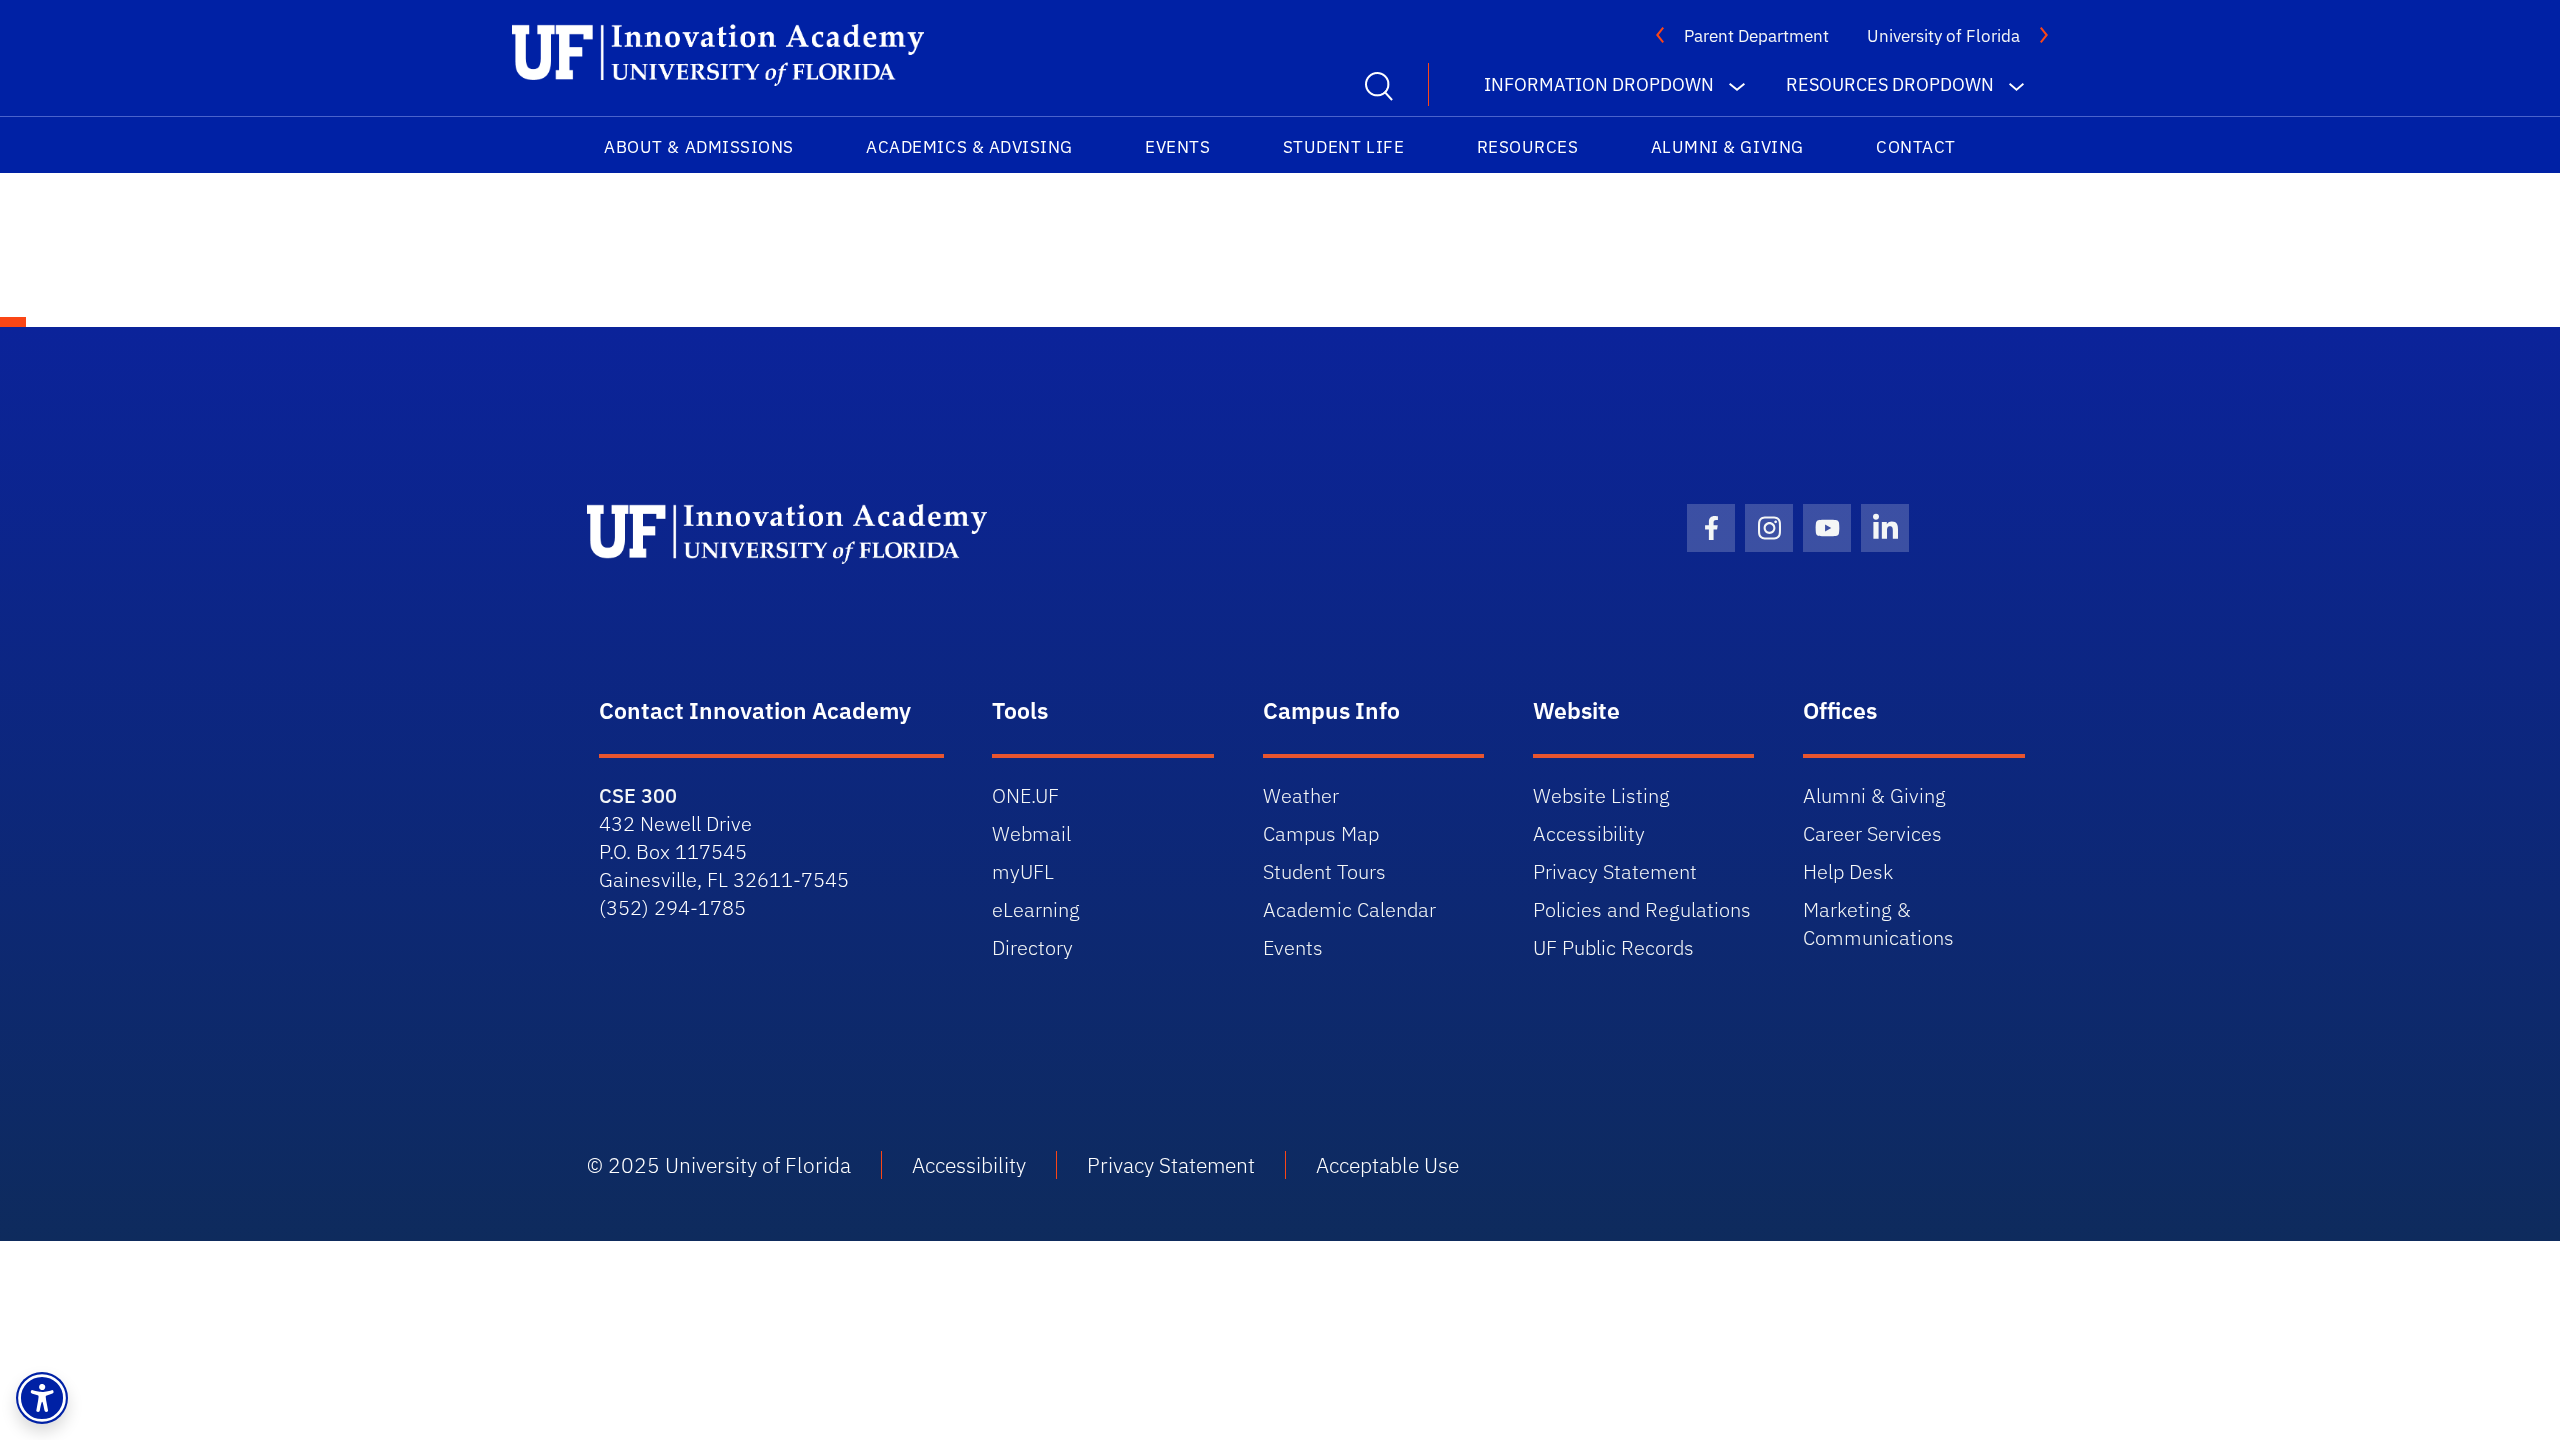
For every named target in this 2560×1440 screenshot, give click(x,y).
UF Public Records (1613, 947)
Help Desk (1848, 871)
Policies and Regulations (1642, 909)
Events (1177, 147)
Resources (1528, 147)
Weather (1301, 795)
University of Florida (1943, 36)
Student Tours (1324, 871)
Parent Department (1756, 36)
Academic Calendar (1349, 909)
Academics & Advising (969, 147)
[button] (42, 1398)
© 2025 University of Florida (719, 1165)
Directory (1032, 947)
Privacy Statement (1615, 871)
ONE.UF (1025, 795)
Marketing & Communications (1878, 923)
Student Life (1343, 147)
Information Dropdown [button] (1599, 84)
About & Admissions (699, 147)
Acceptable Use (1387, 1165)
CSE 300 (638, 795)
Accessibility (1589, 833)
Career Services (1872, 833)
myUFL (1023, 871)
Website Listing (1601, 795)
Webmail (1031, 833)
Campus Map (1321, 833)
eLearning (1036, 909)
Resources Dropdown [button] (1890, 84)
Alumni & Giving (1727, 147)
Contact (1916, 147)
